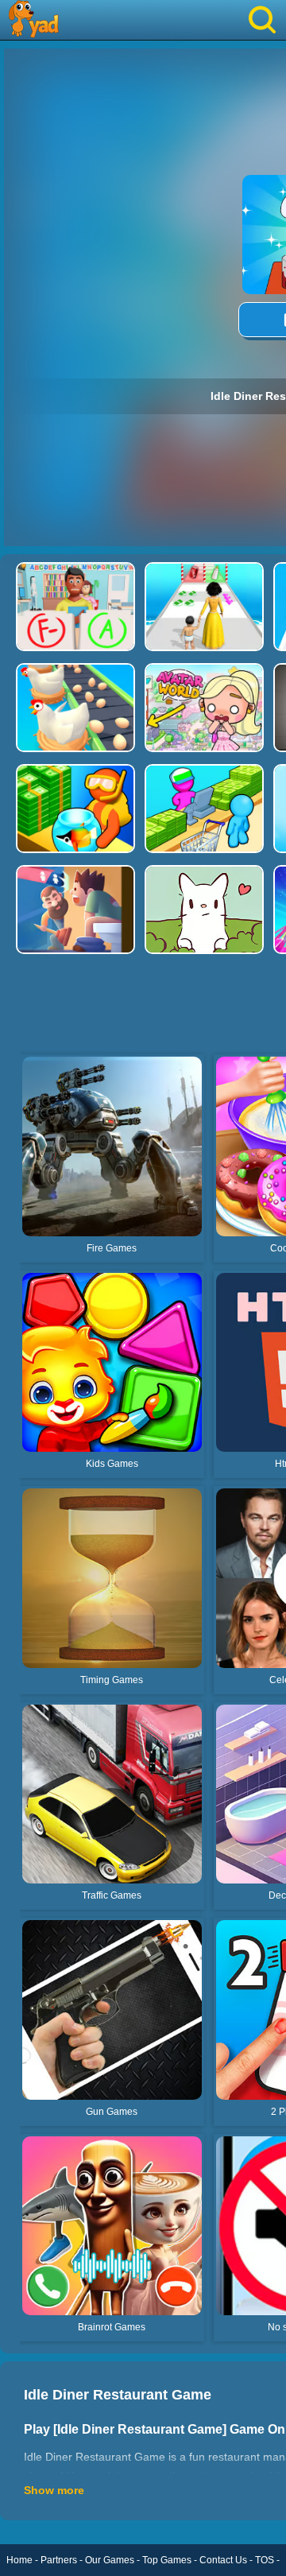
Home (19, 2560)
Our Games (110, 2560)
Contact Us (223, 2560)
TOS (265, 2560)
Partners (59, 2560)
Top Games (167, 2560)
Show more (54, 2490)
